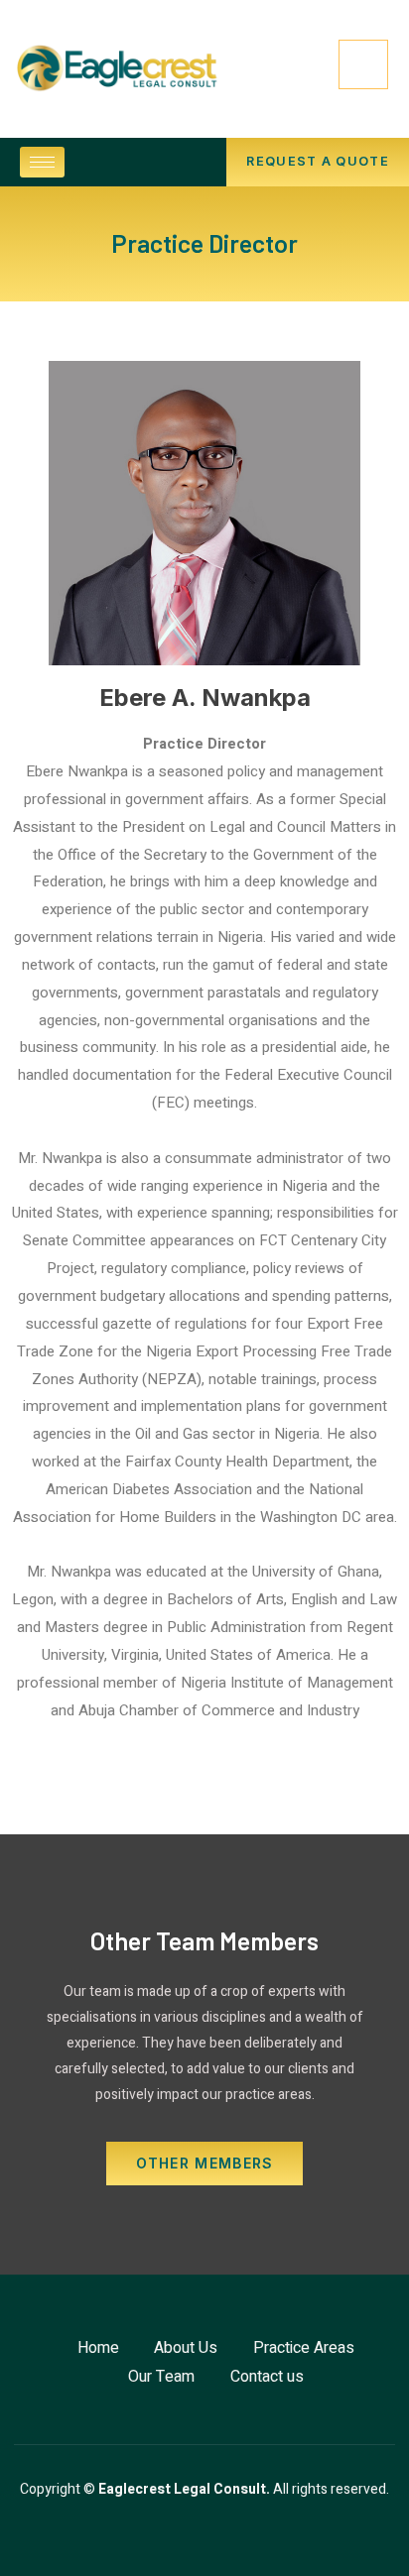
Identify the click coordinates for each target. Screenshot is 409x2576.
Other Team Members (204, 1940)
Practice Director (204, 243)
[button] (318, 162)
